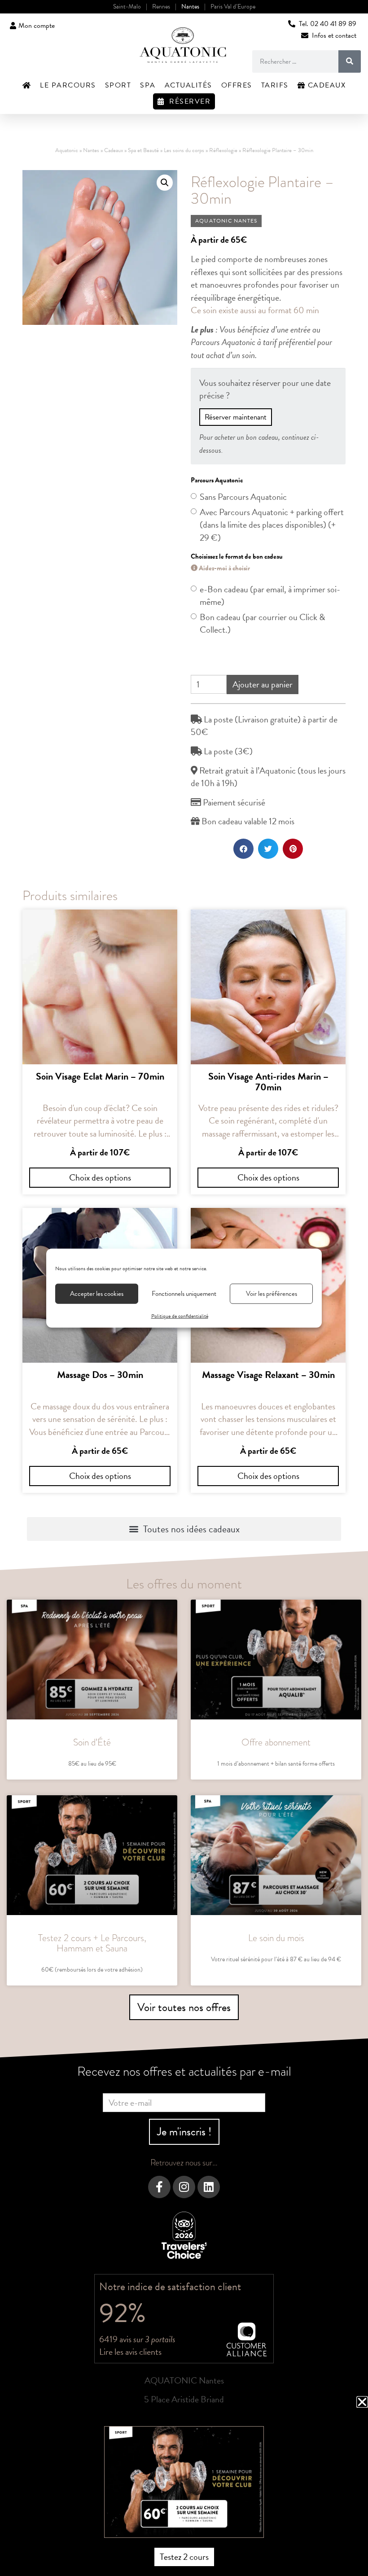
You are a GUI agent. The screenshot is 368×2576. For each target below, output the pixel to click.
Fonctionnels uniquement (184, 1294)
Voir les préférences (272, 1294)
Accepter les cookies (97, 1294)
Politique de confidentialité (180, 1316)
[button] (362, 2402)
